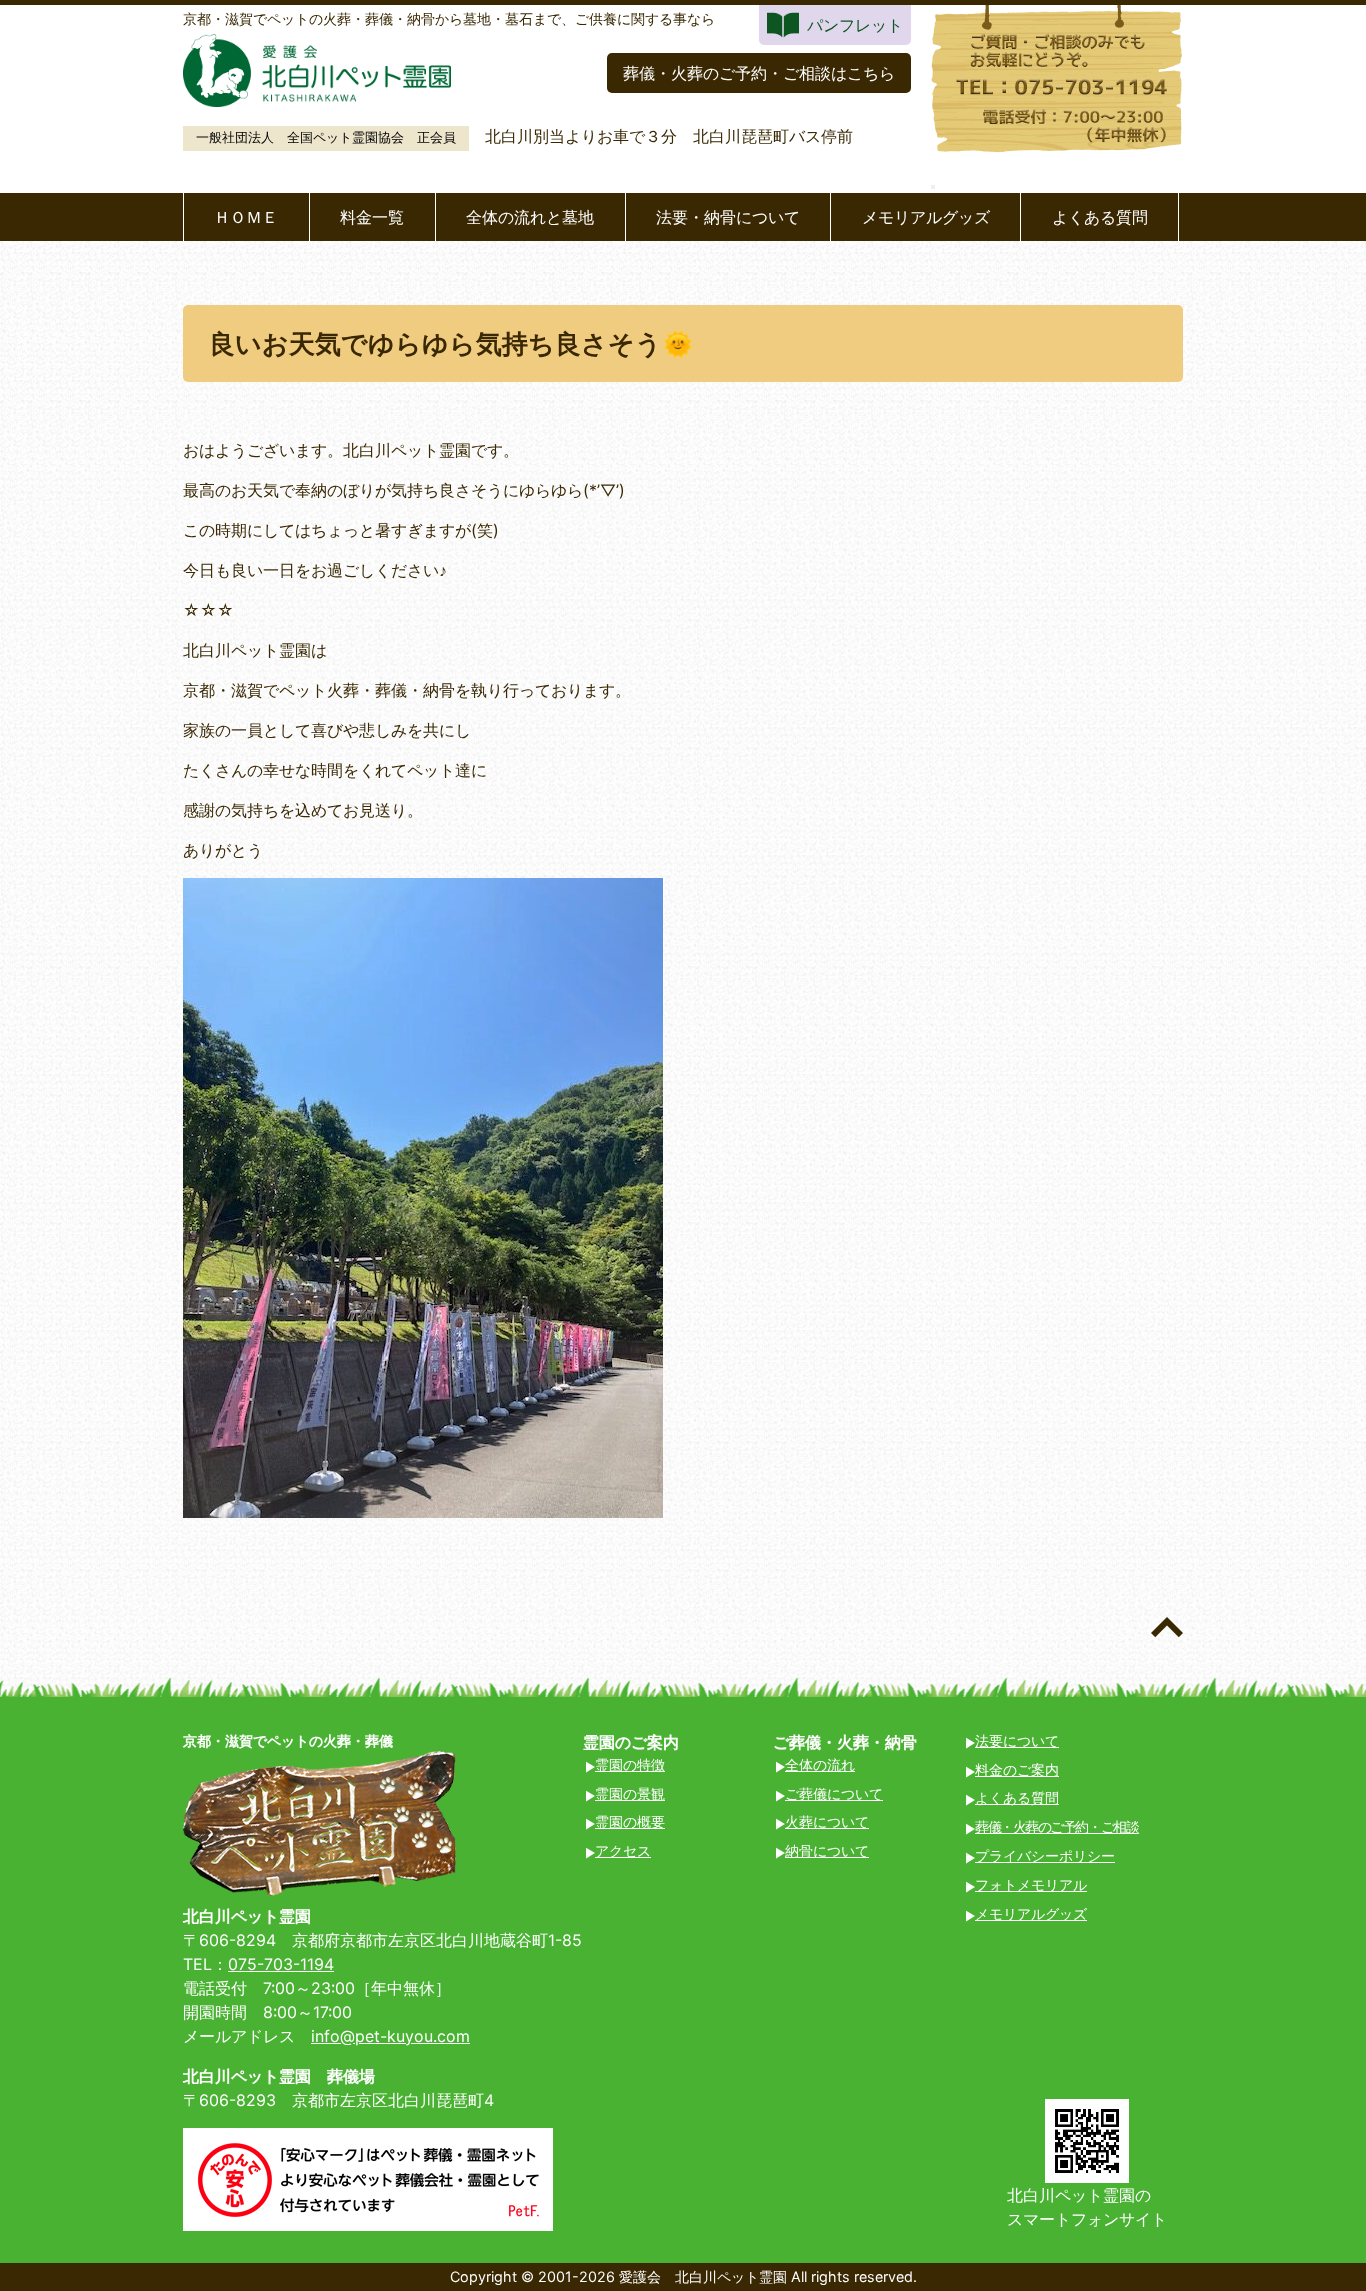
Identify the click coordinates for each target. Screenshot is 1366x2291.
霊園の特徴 (630, 1764)
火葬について (827, 1821)
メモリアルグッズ (926, 217)
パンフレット (855, 25)
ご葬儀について (834, 1793)
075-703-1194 (281, 1964)
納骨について (827, 1850)
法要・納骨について (728, 217)
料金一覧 (372, 217)
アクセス (623, 1850)
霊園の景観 (630, 1793)
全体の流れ (820, 1764)
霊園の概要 (630, 1821)
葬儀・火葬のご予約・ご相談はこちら (759, 73)
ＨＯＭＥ (246, 217)
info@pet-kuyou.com (390, 2036)
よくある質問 (1100, 217)
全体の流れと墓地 (530, 217)
